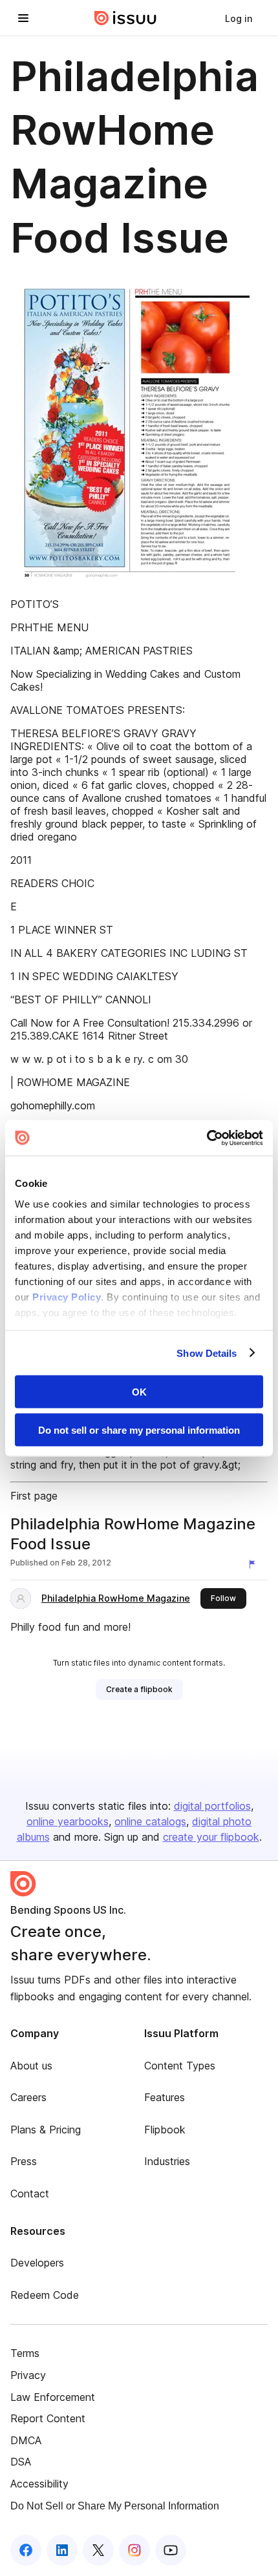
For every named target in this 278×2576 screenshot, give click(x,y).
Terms (25, 2353)
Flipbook (165, 2130)
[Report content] (255, 1564)
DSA (21, 2462)
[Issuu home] (125, 18)
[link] (239, 18)
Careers (28, 2097)
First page (34, 1496)
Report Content (48, 2418)
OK (139, 1392)
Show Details (207, 1353)
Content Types (180, 2066)
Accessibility (39, 2484)
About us (31, 2066)
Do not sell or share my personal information (139, 1429)
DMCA (26, 2440)
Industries (167, 2161)
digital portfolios (212, 1806)
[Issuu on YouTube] (171, 2550)
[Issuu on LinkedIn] (62, 2550)
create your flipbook (211, 1837)
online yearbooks (68, 1821)
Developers (37, 2263)
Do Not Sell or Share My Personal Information (115, 2506)
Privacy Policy (67, 1296)
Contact (30, 2194)
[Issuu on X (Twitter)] (98, 2550)
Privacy (28, 2375)
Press (24, 2161)
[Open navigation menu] (23, 18)
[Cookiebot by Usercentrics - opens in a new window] (207, 1138)
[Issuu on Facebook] (26, 2550)
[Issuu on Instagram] (134, 2550)
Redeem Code (45, 2295)
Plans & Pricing (46, 2130)
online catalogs (150, 1821)
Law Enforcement (53, 2397)
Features (165, 2097)
